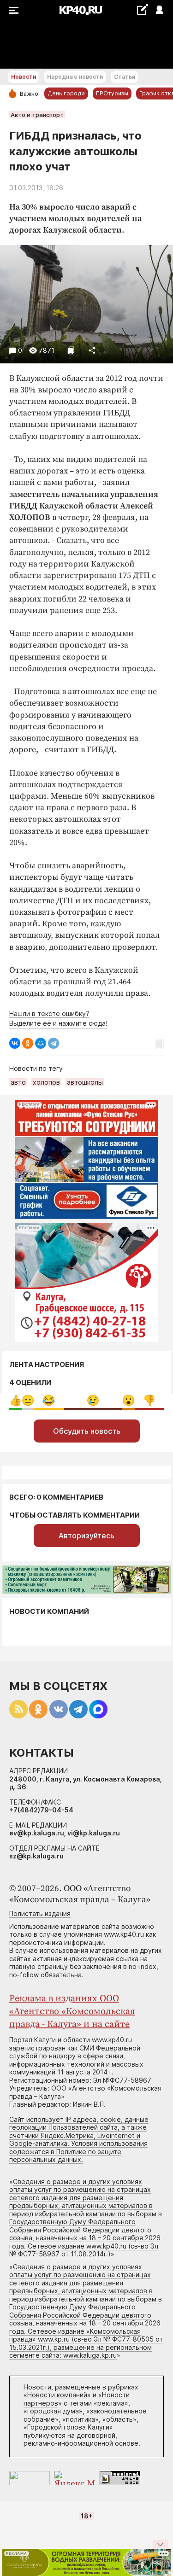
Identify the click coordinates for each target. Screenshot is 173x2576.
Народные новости (75, 77)
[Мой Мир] (41, 1043)
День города (66, 93)
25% (49, 1400)
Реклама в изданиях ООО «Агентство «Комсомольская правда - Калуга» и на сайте (72, 2012)
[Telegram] (54, 1043)
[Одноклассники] (28, 1043)
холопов (46, 1082)
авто (18, 1082)
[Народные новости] (142, 9)
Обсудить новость (87, 1431)
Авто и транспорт (37, 115)
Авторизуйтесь (86, 1536)
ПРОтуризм (112, 93)
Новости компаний (49, 1611)
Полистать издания (40, 1913)
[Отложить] (71, 350)
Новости (24, 77)
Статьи (125, 77)
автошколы (85, 1082)
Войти (159, 10)
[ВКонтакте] (15, 1043)
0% (15, 1400)
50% (93, 1400)
